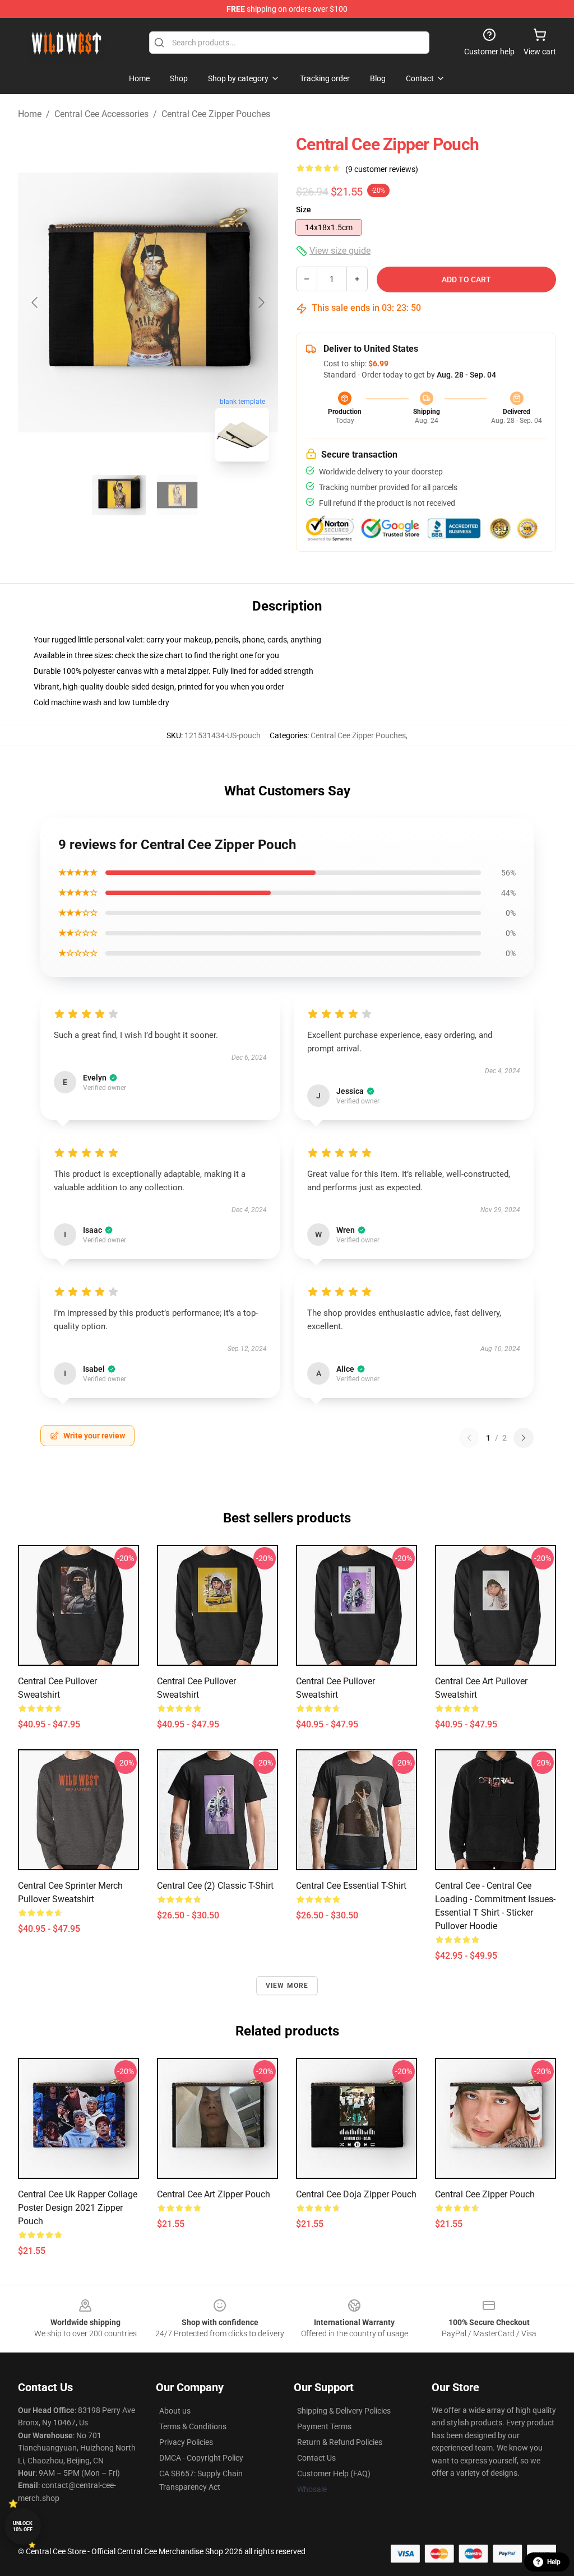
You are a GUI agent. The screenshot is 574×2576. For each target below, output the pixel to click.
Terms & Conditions (193, 2426)
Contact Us (316, 2458)
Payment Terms (324, 2426)
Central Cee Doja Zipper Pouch (356, 2194)
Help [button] (554, 2562)
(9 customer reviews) (382, 169)
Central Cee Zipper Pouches (216, 114)
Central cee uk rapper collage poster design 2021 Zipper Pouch (78, 2208)
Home (30, 114)
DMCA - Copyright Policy (201, 2458)
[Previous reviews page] (469, 1438)
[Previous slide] (35, 302)
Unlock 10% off (23, 2526)
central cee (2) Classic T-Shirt (215, 1886)
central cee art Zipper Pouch (214, 2194)
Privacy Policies (186, 2442)
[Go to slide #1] (119, 495)
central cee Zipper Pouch (485, 2194)
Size (304, 209)
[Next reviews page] (524, 1438)
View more (287, 1986)
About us (175, 2411)
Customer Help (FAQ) (334, 2473)
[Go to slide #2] (177, 495)
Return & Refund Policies (340, 2442)
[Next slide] (261, 302)
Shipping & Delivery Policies (344, 2411)
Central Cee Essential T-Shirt (351, 1886)
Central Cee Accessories (101, 114)
